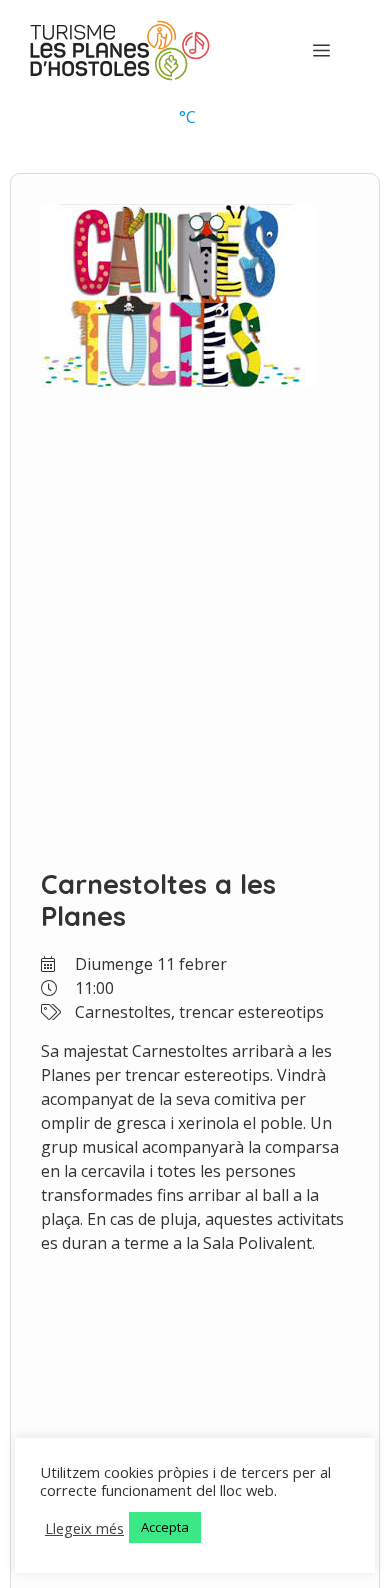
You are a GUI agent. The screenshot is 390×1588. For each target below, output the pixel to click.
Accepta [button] (165, 1527)
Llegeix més (84, 1528)
